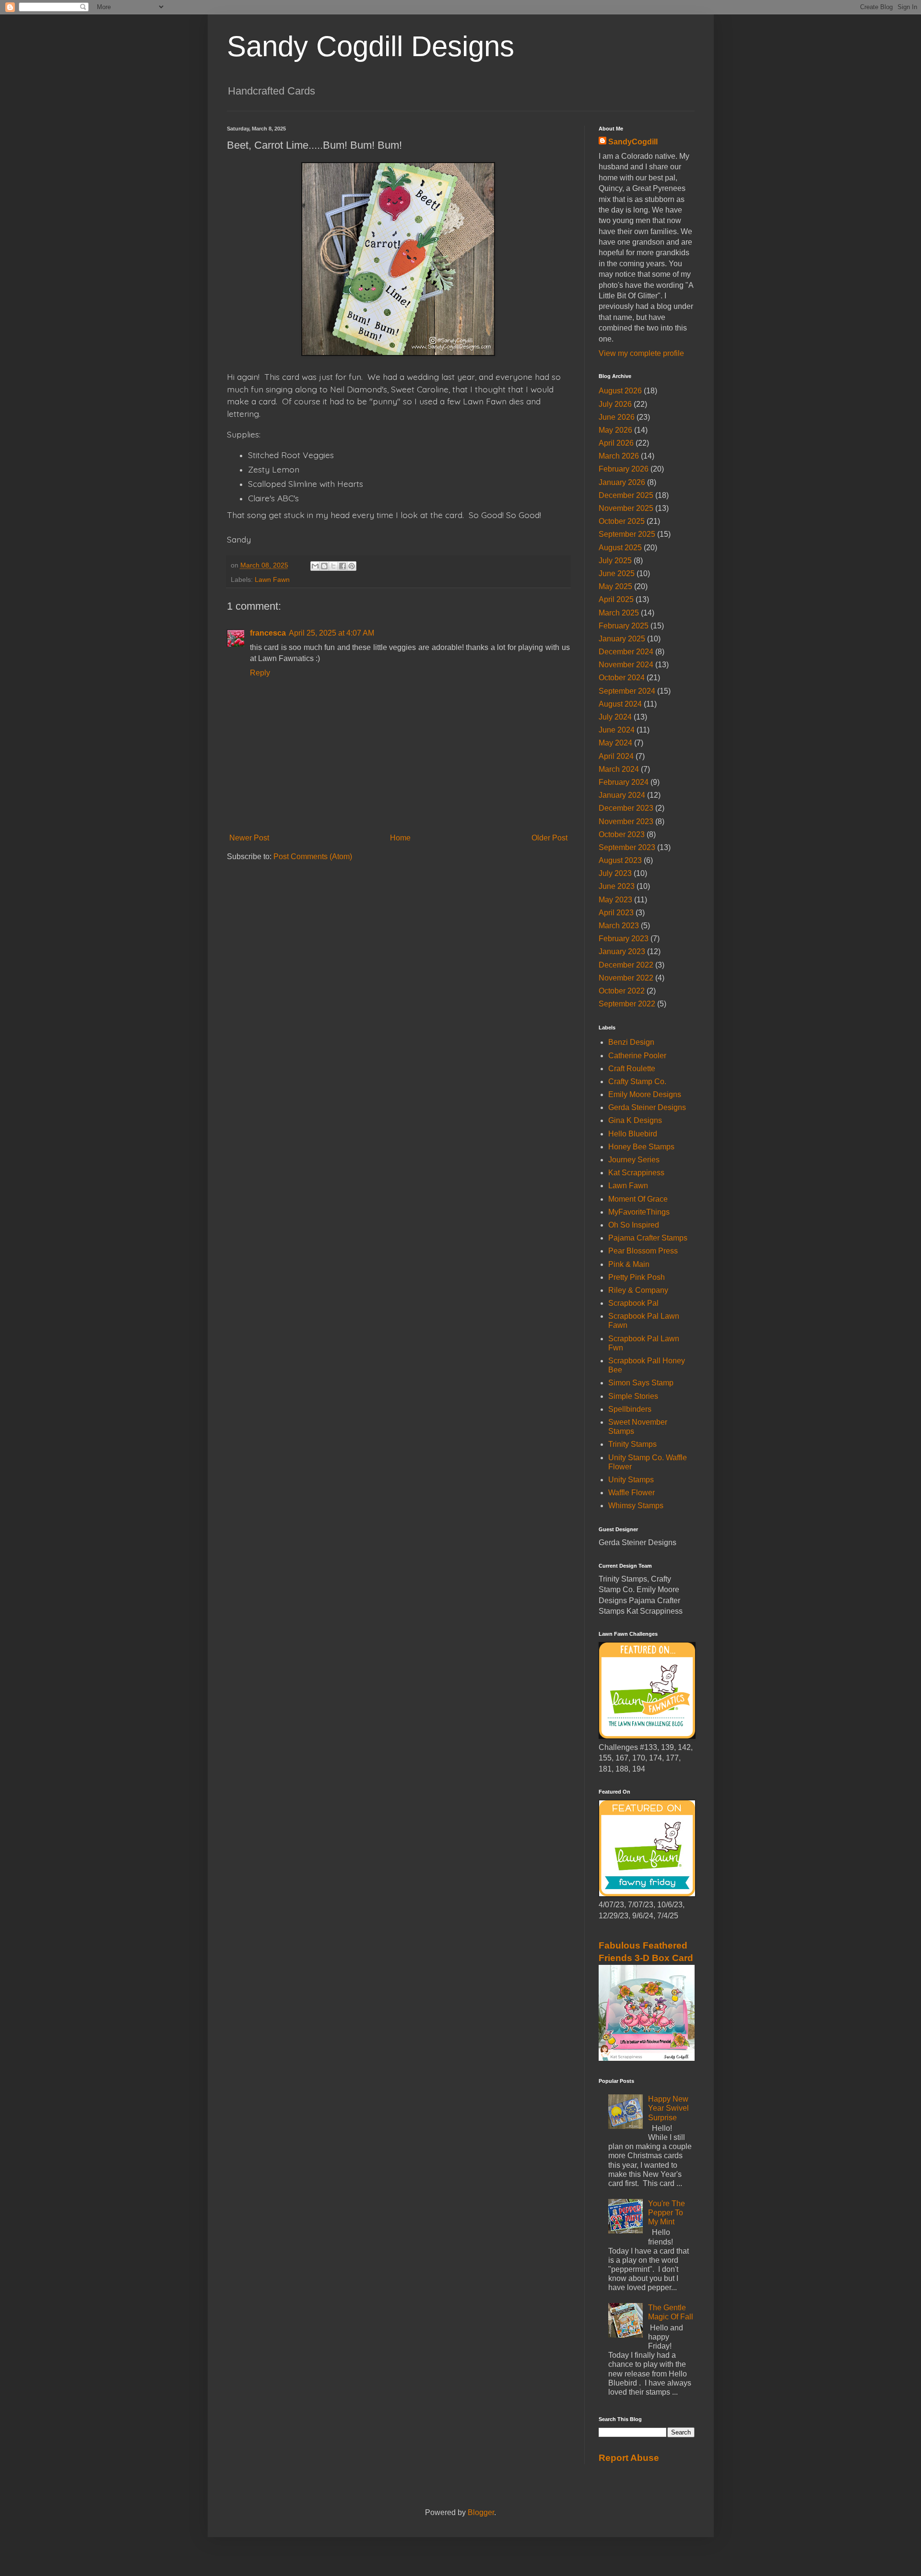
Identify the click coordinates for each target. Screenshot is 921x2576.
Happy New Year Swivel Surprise (668, 2108)
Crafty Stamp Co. (637, 1081)
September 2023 (627, 847)
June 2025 (617, 573)
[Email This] (315, 566)
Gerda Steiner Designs (647, 1107)
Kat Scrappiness (636, 1173)
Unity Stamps (631, 1480)
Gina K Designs (635, 1120)
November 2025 (626, 508)
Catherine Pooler (637, 1056)
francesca (268, 633)
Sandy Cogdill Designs (371, 46)
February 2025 (624, 626)
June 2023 (617, 886)
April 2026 (616, 443)
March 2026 (619, 456)
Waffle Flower (632, 1493)
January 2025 (622, 639)
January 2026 (622, 482)
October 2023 (622, 834)
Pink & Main (629, 1264)
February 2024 (624, 782)
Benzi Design (631, 1042)
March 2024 (619, 769)
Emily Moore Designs (645, 1094)
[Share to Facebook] (342, 566)
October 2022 (622, 991)
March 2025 (619, 613)
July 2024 (615, 717)
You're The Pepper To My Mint (667, 2213)
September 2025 (627, 534)
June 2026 (617, 417)
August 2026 (620, 391)
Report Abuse (629, 2458)
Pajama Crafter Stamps (648, 1238)
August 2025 (620, 548)
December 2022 (626, 965)
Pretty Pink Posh (637, 1277)
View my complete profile (641, 353)
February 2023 (624, 939)
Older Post (549, 838)
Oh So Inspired (634, 1225)
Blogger (481, 2512)
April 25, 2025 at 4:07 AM (331, 633)
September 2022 (627, 1004)
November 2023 (626, 821)
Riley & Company (638, 1290)
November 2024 (626, 665)
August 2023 (620, 860)
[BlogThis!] (324, 566)
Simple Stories (633, 1396)
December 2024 (626, 652)
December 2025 (626, 495)
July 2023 (615, 873)
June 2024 (617, 730)
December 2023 (626, 808)
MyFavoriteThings (639, 1212)
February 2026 (624, 469)
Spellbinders (630, 1409)
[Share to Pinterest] (352, 566)
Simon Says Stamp (641, 1383)
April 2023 (616, 913)
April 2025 (616, 599)
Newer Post (249, 838)
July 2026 (615, 404)
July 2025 (615, 561)
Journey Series (634, 1160)
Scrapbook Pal (633, 1303)
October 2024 (622, 678)
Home (400, 838)
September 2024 (627, 691)
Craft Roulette (632, 1069)
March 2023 (619, 926)
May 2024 (615, 743)
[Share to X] (333, 566)
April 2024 (616, 756)
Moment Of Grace (638, 1199)
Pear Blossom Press (643, 1251)
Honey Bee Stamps (641, 1147)
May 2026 (615, 430)
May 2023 (615, 900)
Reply (260, 673)
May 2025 (615, 586)
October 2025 (622, 521)
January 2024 (622, 795)
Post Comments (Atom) (313, 857)
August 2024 (620, 704)
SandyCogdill (633, 142)
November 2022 (626, 978)
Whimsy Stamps (636, 1506)
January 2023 (622, 951)
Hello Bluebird (633, 1134)
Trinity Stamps (632, 1444)
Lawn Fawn (272, 579)
